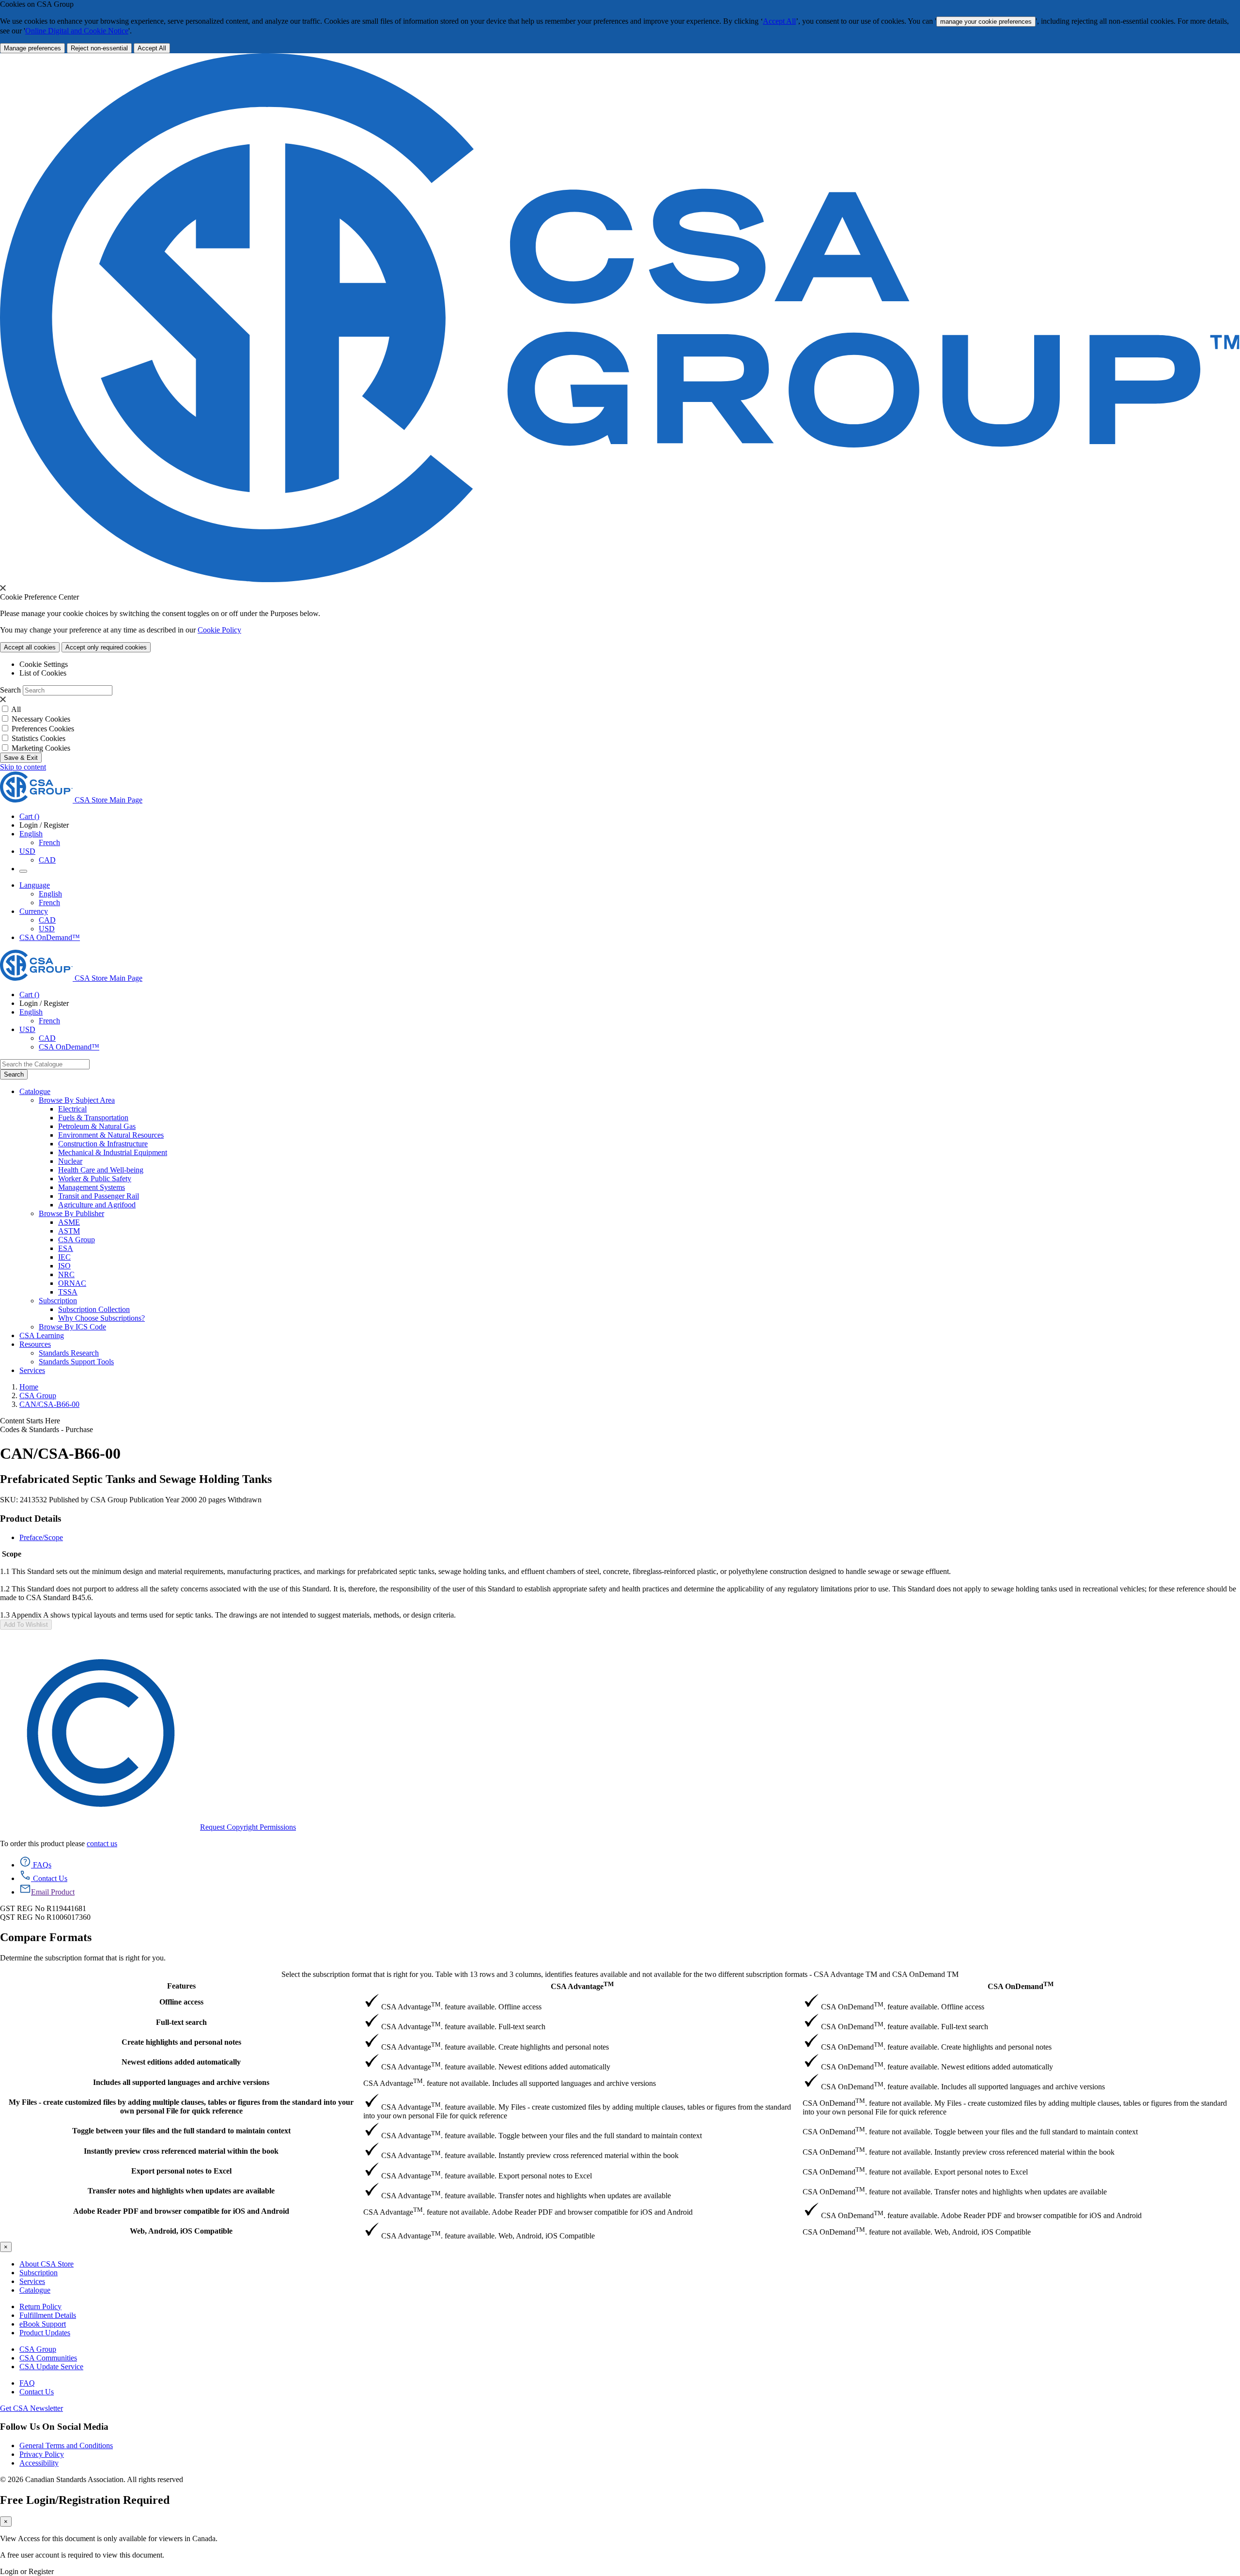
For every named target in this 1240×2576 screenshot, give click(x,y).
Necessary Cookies (41, 719)
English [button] (31, 834)
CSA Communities (48, 2358)
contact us (102, 1843)
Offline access (181, 2002)
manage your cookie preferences (986, 22)
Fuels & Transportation (93, 1118)
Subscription (39, 2273)
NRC (66, 1274)
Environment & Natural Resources (111, 1135)
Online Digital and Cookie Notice (77, 31)
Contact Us (37, 2392)
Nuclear (70, 1161)
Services (32, 2281)
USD (27, 851)
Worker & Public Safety (95, 1179)
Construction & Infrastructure (103, 1144)
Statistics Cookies (39, 738)
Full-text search (181, 2022)
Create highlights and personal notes (181, 2042)
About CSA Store (46, 2264)
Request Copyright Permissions (248, 1827)
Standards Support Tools (76, 1362)
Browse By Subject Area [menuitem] (77, 1100)
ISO (64, 1266)
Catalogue (35, 2290)
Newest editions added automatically (181, 2062)
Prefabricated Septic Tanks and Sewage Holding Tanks (136, 1479)
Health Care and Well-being (101, 1170)
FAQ (27, 2383)
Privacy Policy (42, 2454)
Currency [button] (34, 911)
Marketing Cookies (41, 748)
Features (181, 1986)
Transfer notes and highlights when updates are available (181, 2191)
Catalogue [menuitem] (35, 1091)
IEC (64, 1257)
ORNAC (72, 1283)
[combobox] (45, 1064)
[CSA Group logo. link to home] (620, 579)
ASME (69, 1222)
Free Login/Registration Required (85, 2500)
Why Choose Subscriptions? (101, 1318)
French (49, 842)
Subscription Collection (94, 1309)
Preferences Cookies (43, 729)
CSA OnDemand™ (50, 937)
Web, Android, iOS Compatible (181, 2231)
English (50, 894)
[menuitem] (649, 1109)
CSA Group (77, 1240)
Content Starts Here (30, 1421)
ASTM (69, 1231)
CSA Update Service (51, 2367)
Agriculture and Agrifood (97, 1205)
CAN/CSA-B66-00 (49, 1404)
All (16, 709)
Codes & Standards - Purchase (46, 1429)
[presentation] (3, 588)
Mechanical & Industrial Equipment (113, 1152)
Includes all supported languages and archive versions (181, 2082)
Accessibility (39, 2463)
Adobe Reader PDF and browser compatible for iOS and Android (181, 2211)
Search (10, 690)
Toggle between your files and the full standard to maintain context (181, 2131)
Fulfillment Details (48, 2315)
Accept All (779, 21)
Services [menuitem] (32, 1370)
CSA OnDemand (1021, 1985)
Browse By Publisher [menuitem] (71, 1213)
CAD (47, 860)
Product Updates (45, 2333)
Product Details (31, 1519)
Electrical (72, 1109)
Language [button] (35, 885)
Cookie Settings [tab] (44, 664)
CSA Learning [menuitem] (42, 1335)
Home (29, 1387)
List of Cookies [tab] (43, 673)
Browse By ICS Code (72, 1327)
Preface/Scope (41, 1537)
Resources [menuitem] (35, 1344)
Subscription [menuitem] (58, 1301)
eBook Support (43, 2324)
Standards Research (69, 1353)
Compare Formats (46, 1937)
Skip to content (23, 767)
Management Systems (92, 1187)
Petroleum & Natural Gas (97, 1126)
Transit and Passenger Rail (99, 1196)
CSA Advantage (582, 1985)
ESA (66, 1248)
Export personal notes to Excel (181, 2171)
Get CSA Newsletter (31, 2408)
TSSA (68, 1292)
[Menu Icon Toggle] (23, 871)
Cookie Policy (219, 630)
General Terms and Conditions (66, 2445)
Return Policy (40, 2306)
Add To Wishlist (26, 1625)
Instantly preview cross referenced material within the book (181, 2151)
